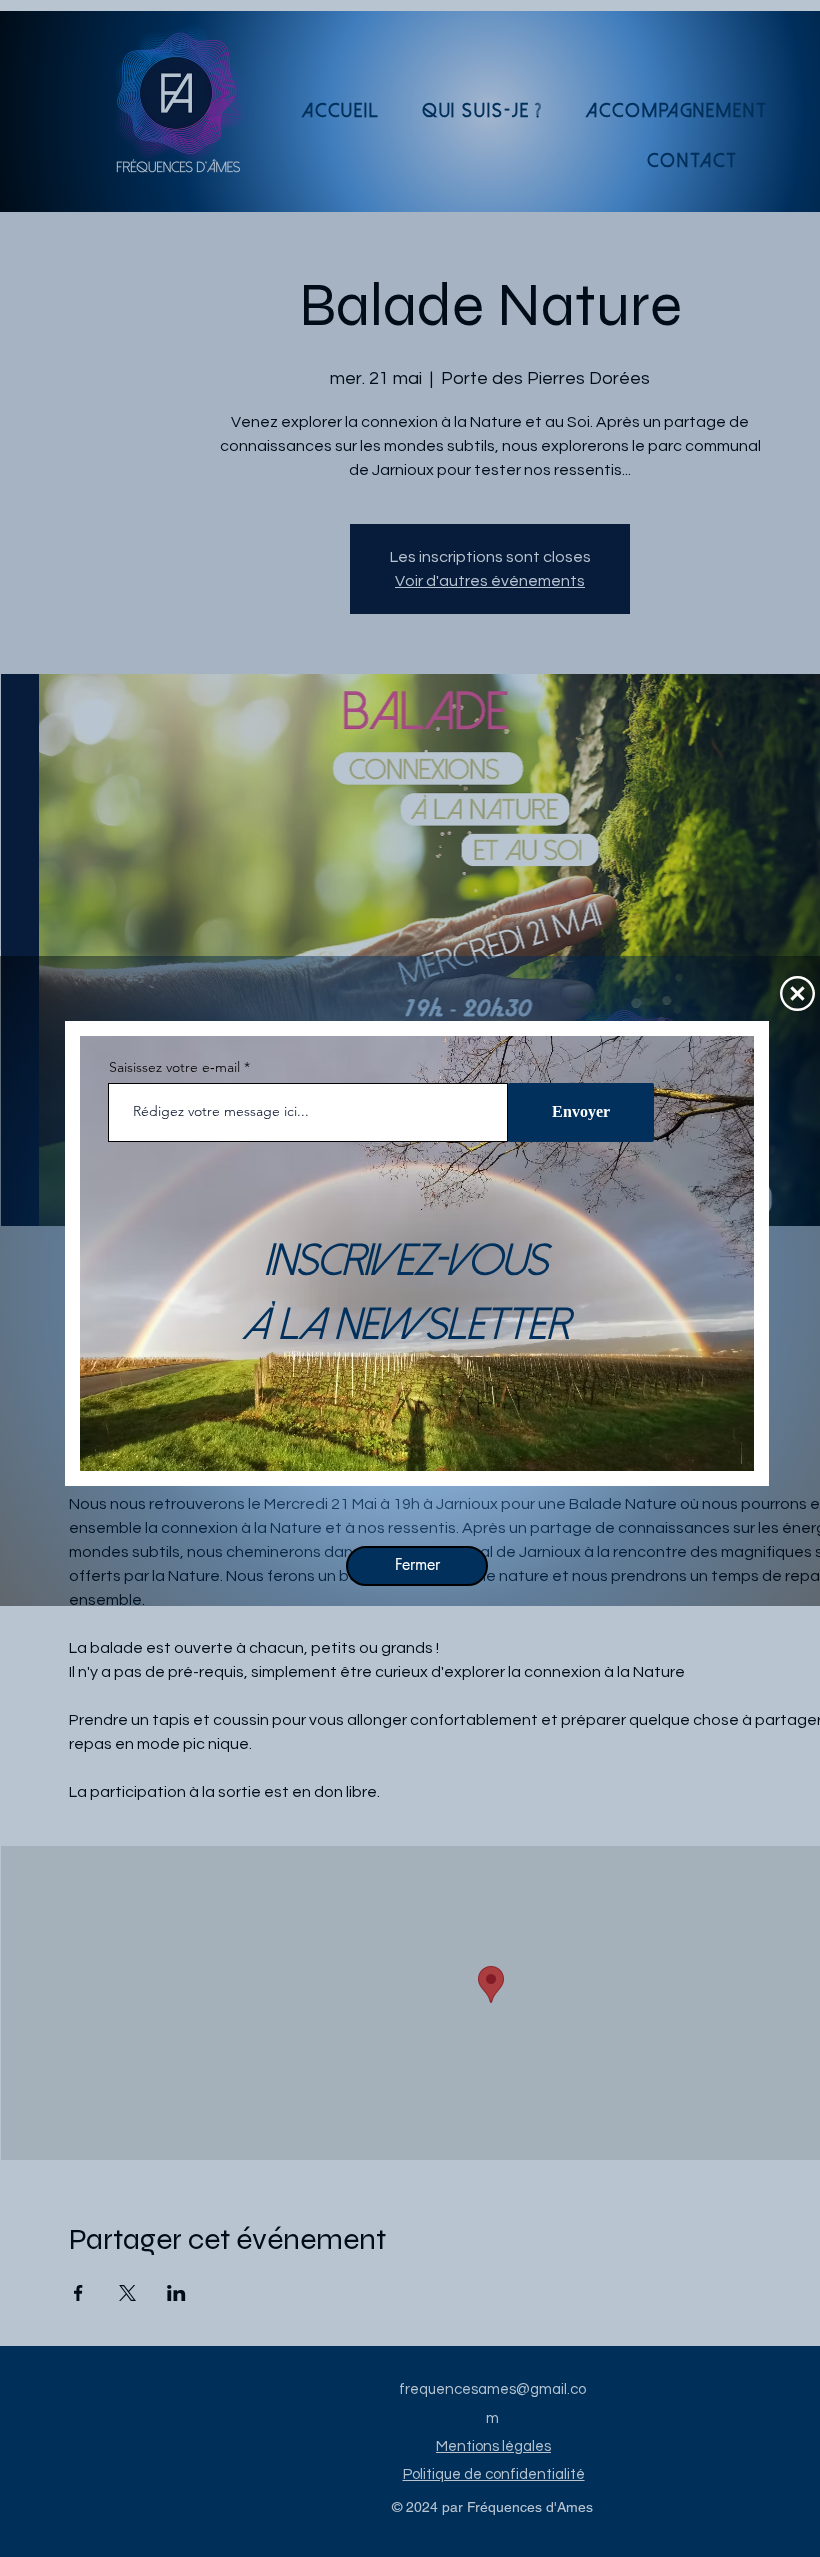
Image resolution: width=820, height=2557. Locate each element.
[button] (797, 993)
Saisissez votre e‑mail (174, 1067)
